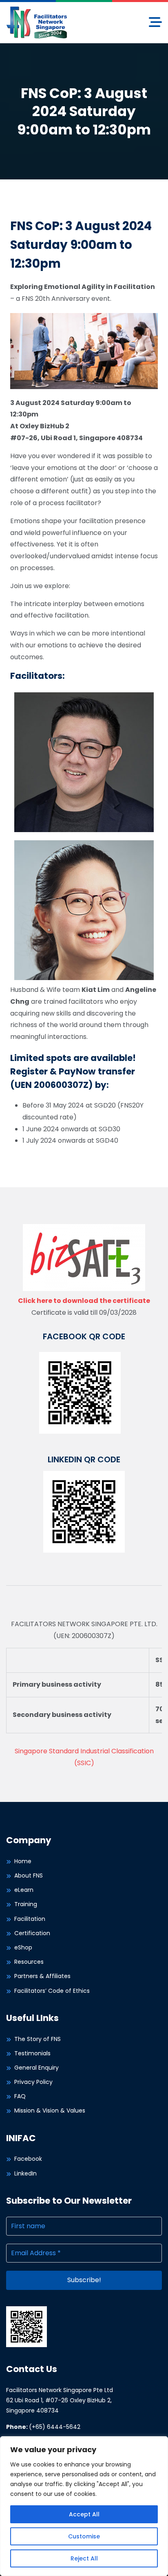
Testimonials (32, 2053)
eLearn (24, 1890)
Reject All (84, 2558)
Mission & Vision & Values (50, 2110)
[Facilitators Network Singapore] (37, 22)
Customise (84, 2536)
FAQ (20, 2096)
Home (23, 1861)
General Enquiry (36, 2068)
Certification (32, 1933)
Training (26, 1904)
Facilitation (30, 1919)
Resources (29, 1962)
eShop (23, 1947)
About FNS (29, 1875)
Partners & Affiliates (42, 1976)
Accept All (84, 2514)
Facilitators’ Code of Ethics (52, 1991)
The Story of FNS (38, 2039)
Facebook (28, 2159)
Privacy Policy (33, 2082)
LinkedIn (25, 2173)
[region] (84, 2506)
